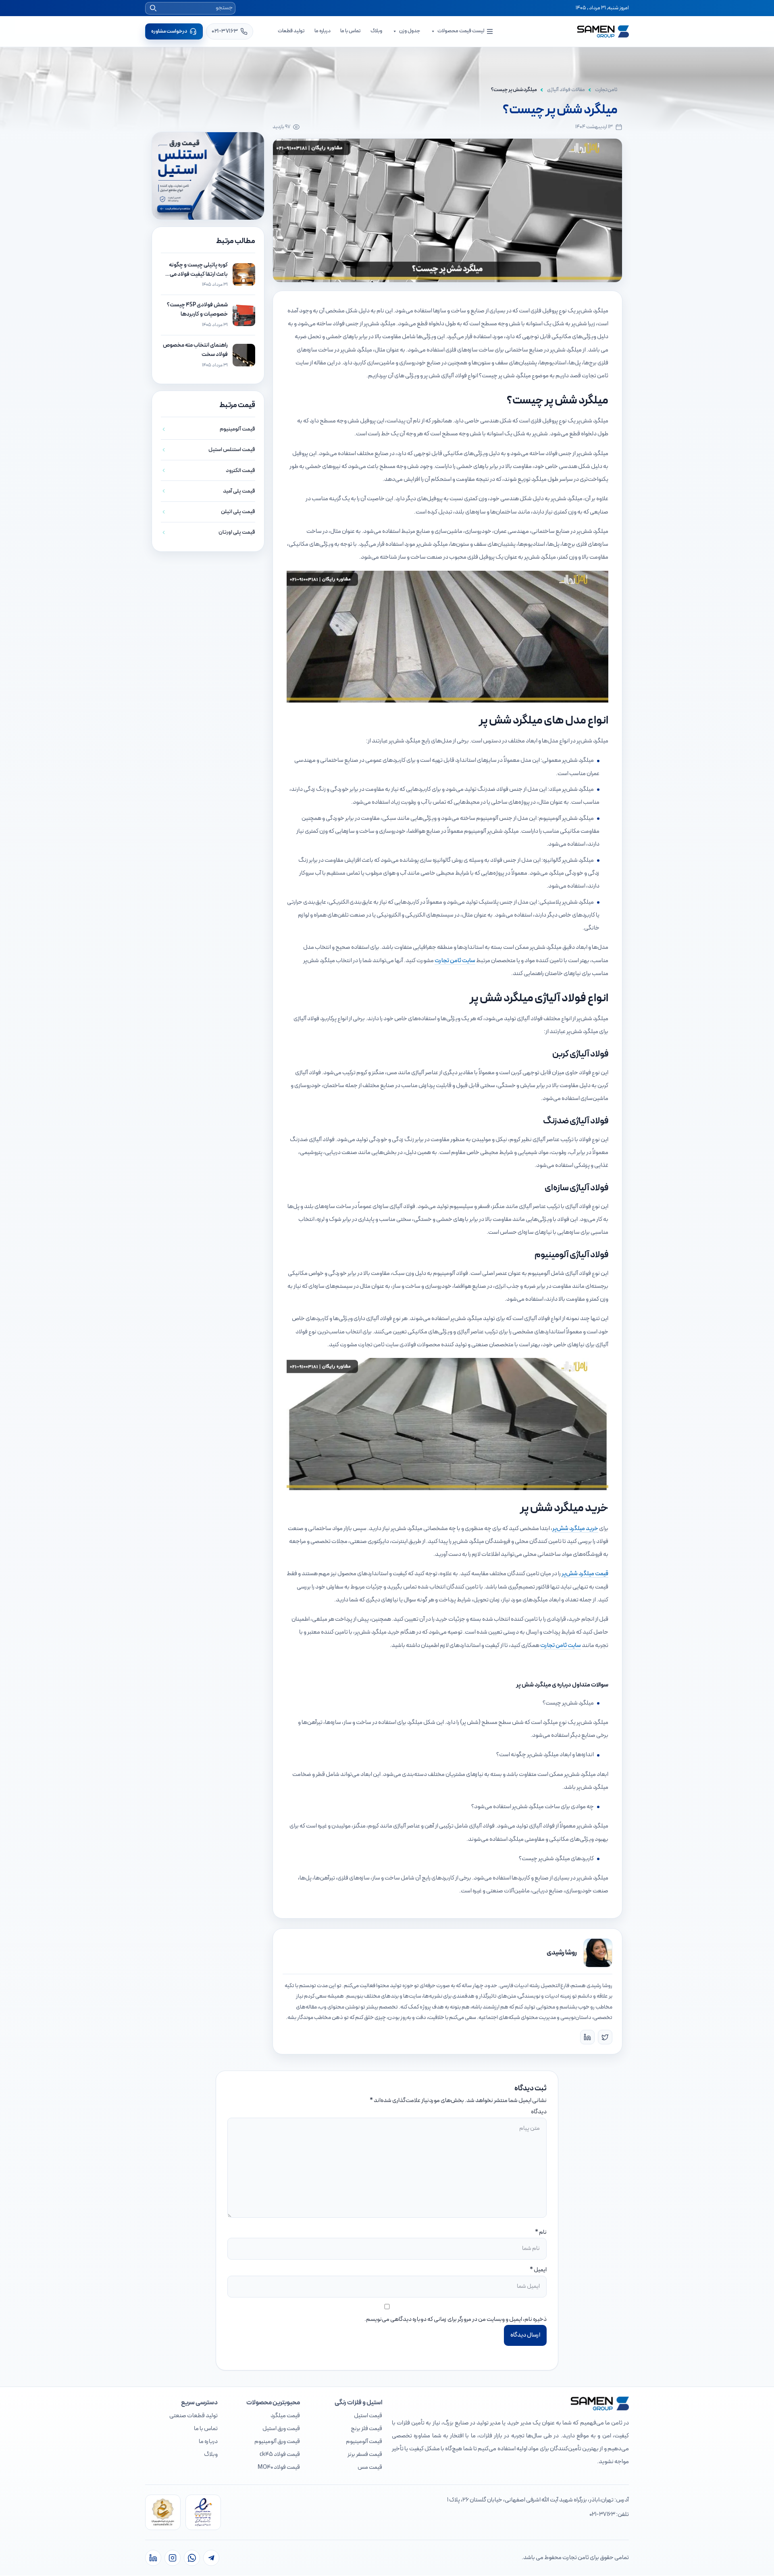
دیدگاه (539, 2112)
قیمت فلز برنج (366, 2429)
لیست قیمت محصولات (461, 31)
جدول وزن (410, 31)
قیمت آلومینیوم (364, 2442)
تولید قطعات (291, 31)
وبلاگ (376, 31)
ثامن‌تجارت (606, 90)
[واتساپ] (192, 2558)
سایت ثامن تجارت (455, 961)
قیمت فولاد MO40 (279, 2467)
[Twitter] (605, 2037)
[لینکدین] (153, 2558)
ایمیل (540, 2270)
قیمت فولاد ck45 (280, 2454)
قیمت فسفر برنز (365, 2454)
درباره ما (322, 31)
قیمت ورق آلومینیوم (277, 2442)
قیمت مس (370, 2467)
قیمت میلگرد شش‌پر (585, 1574)
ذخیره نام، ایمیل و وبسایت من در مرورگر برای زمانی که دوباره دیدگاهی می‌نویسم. (456, 2319)
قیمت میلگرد (285, 2416)
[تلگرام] (211, 2558)
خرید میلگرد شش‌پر (575, 1529)
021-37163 (602, 2515)
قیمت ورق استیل (281, 2429)
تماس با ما (351, 31)
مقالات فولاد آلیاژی (566, 90)
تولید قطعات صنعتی (193, 2416)
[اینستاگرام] (173, 2558)
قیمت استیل (368, 2416)
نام (543, 2232)
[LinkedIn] (587, 2037)
